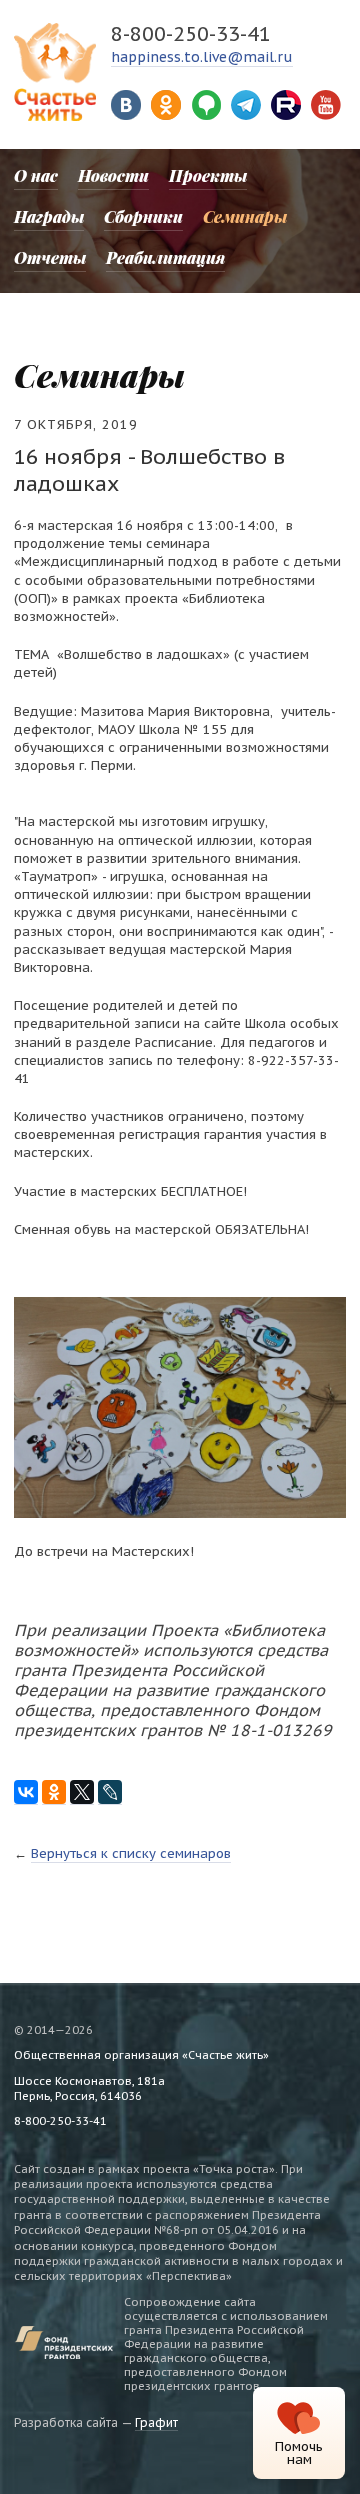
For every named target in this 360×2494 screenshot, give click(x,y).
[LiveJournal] (110, 1792)
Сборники (143, 216)
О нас (36, 175)
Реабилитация (165, 257)
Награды (49, 216)
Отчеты (50, 257)
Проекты (208, 175)
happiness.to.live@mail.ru (202, 57)
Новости (113, 175)
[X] (82, 1792)
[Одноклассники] (54, 1792)
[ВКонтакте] (26, 1792)
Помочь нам (299, 2453)
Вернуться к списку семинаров (131, 1853)
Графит (156, 2422)
